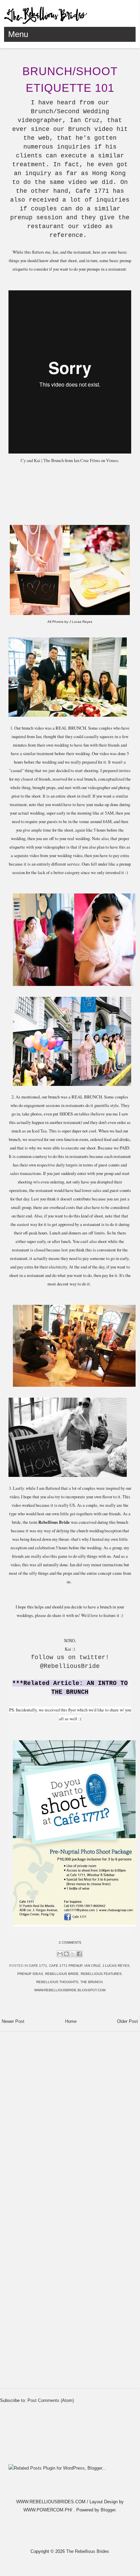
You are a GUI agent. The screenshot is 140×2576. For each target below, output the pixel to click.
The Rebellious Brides (88, 2551)
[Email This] (60, 1954)
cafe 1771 (38, 1966)
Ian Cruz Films (87, 460)
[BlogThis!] (66, 1954)
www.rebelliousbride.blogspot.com (70, 1990)
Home (71, 2021)
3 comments (70, 1942)
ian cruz (92, 1966)
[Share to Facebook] (79, 1954)
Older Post (127, 2021)
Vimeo (112, 460)
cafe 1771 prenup (66, 1966)
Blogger (108, 2510)
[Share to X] (73, 1954)
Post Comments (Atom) (51, 2400)
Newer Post (13, 2021)
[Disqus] (70, 2120)
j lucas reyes (116, 1966)
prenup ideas (30, 1974)
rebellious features (101, 1974)
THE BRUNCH (91, 1982)
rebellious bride (62, 1974)
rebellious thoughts (57, 1982)
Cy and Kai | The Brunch (42, 460)
